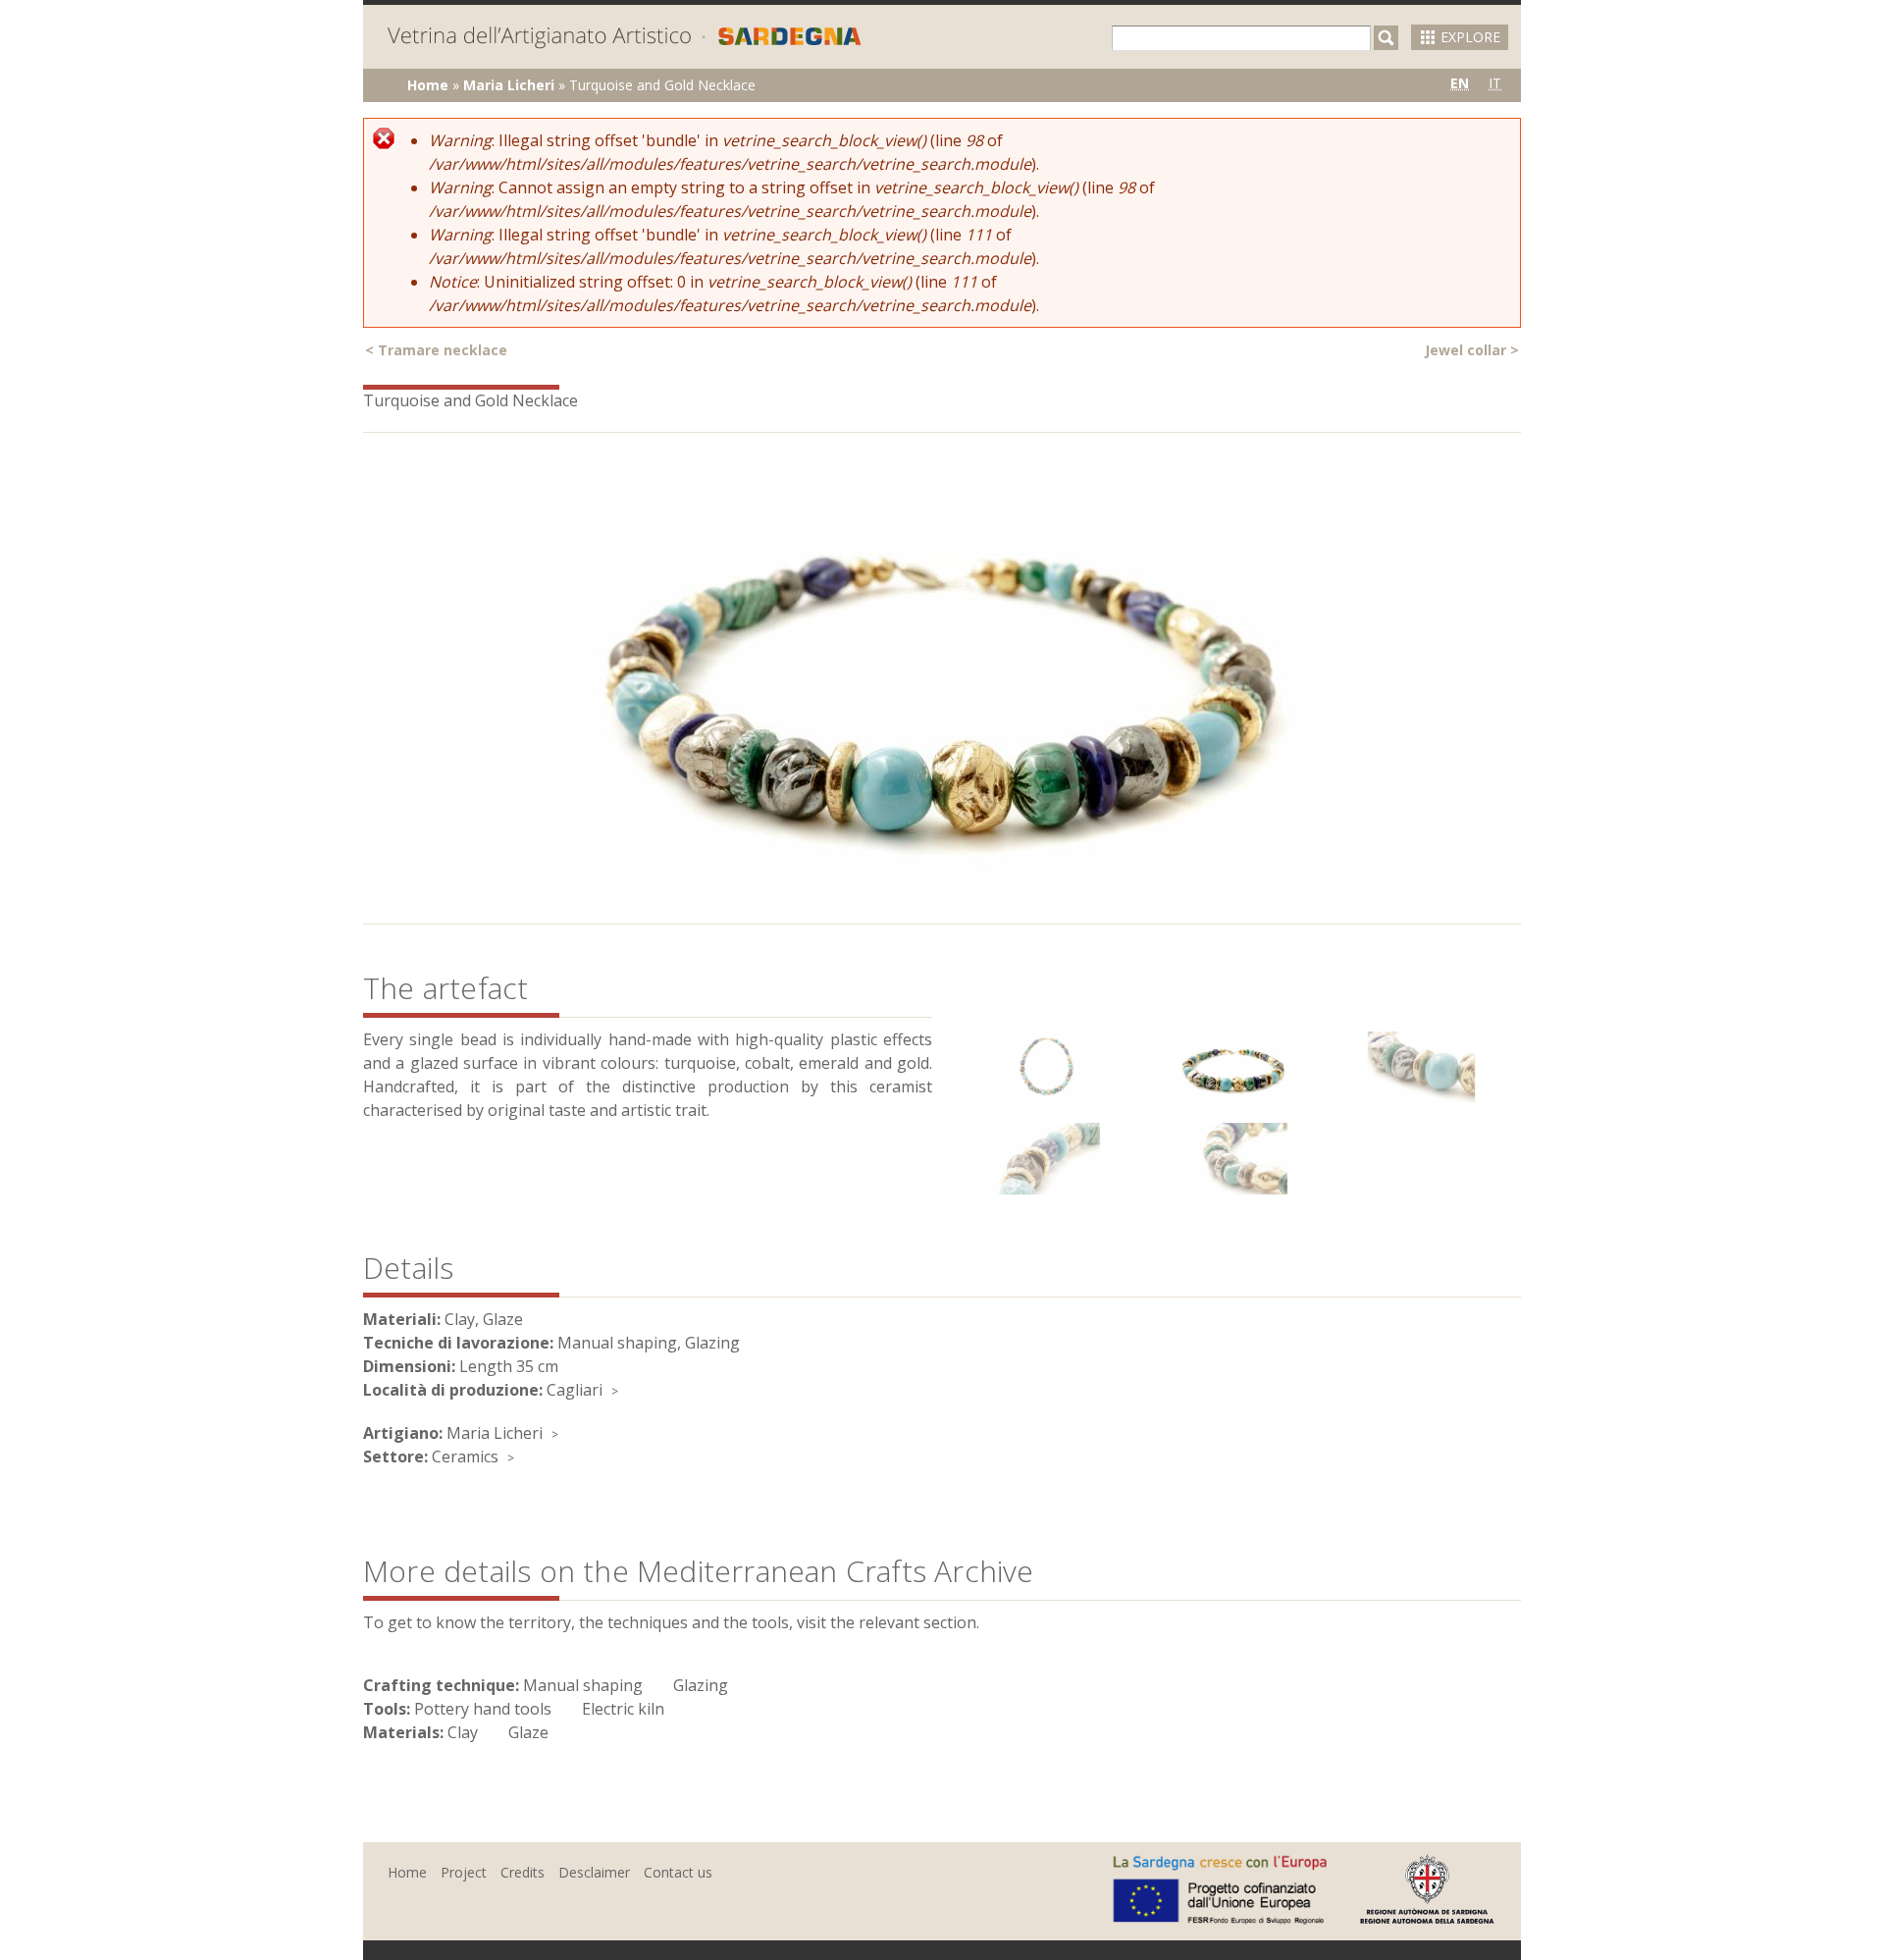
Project (464, 1872)
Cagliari (575, 1390)
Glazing (701, 1685)
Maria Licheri (509, 85)
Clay (463, 1732)
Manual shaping (583, 1685)
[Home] (625, 39)
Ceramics (465, 1457)
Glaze (528, 1732)
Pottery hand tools (483, 1709)
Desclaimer (594, 1872)
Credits (523, 1872)
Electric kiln (623, 1709)
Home (428, 85)
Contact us (678, 1872)
